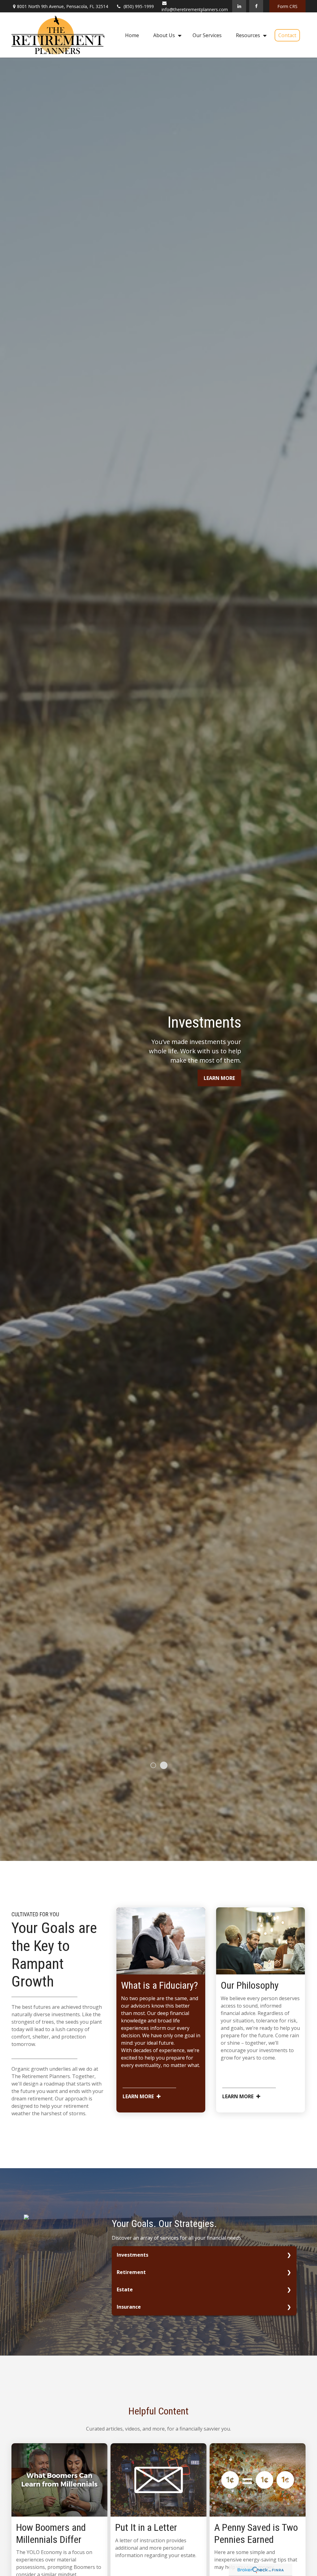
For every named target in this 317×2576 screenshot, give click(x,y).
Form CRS (287, 6)
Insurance (129, 2307)
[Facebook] (256, 6)
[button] (132, 35)
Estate (125, 2289)
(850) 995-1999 (139, 6)
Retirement (131, 2272)
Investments (132, 2255)
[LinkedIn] (239, 6)
